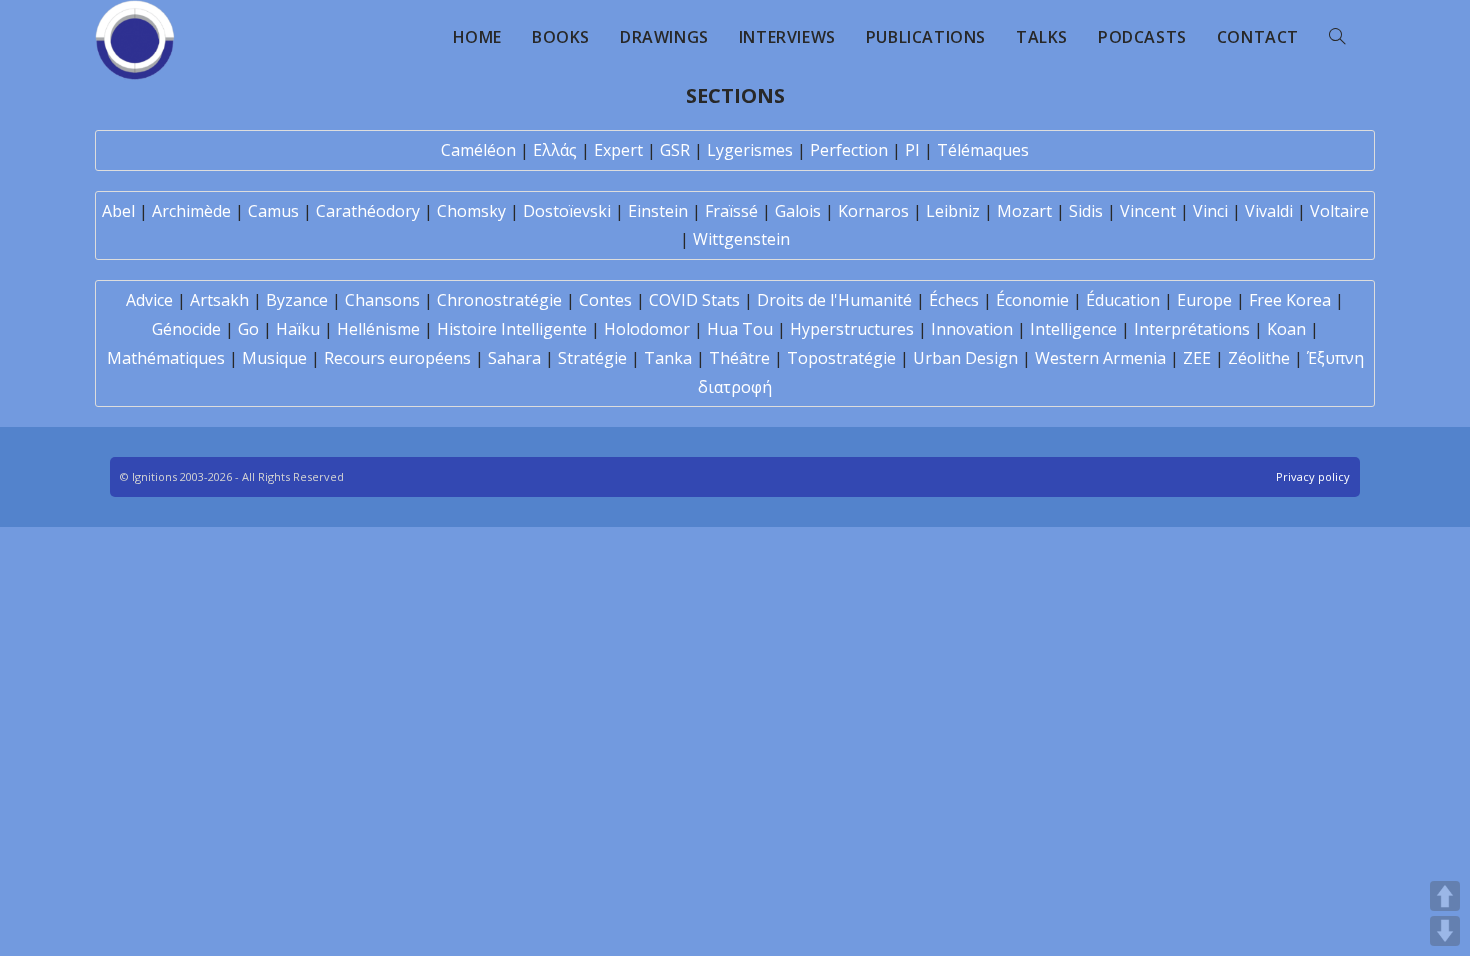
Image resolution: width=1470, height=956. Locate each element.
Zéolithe (1259, 358)
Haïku (298, 329)
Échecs (954, 300)
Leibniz (953, 211)
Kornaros (873, 211)
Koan (1286, 329)
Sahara (514, 358)
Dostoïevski (567, 211)
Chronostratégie (499, 300)
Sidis (1086, 211)
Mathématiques (166, 358)
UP (1445, 896)
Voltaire (1339, 211)
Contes (605, 300)
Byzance (297, 300)
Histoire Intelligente (512, 329)
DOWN (1445, 931)
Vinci (1210, 211)
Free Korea (1290, 300)
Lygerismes (750, 150)
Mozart (1024, 211)
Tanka (668, 358)
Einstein (658, 211)
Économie (1032, 300)
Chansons (382, 300)
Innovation (972, 329)
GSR (675, 150)
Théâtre (739, 358)
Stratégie (592, 358)
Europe (1204, 300)
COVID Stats (694, 300)
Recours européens (397, 358)
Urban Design (965, 358)
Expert (618, 150)
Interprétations (1192, 329)
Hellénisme (378, 329)
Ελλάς (555, 150)
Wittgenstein (741, 239)
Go (248, 329)
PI (912, 150)
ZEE (1197, 358)
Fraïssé (731, 211)
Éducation (1123, 300)
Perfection (849, 150)
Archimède (191, 211)
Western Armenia (1100, 358)
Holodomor (647, 329)
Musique (274, 358)
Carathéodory (368, 211)
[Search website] (1337, 37)
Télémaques (983, 150)
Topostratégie (841, 358)
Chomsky (471, 211)
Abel (118, 211)
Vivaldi (1269, 211)
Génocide (186, 329)
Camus (273, 211)
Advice (149, 300)
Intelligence (1073, 329)
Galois (798, 211)
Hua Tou (740, 329)
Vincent (1148, 211)
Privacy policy (1313, 476)
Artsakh (219, 300)
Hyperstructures (852, 329)
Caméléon (478, 150)
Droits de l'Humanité (834, 300)
